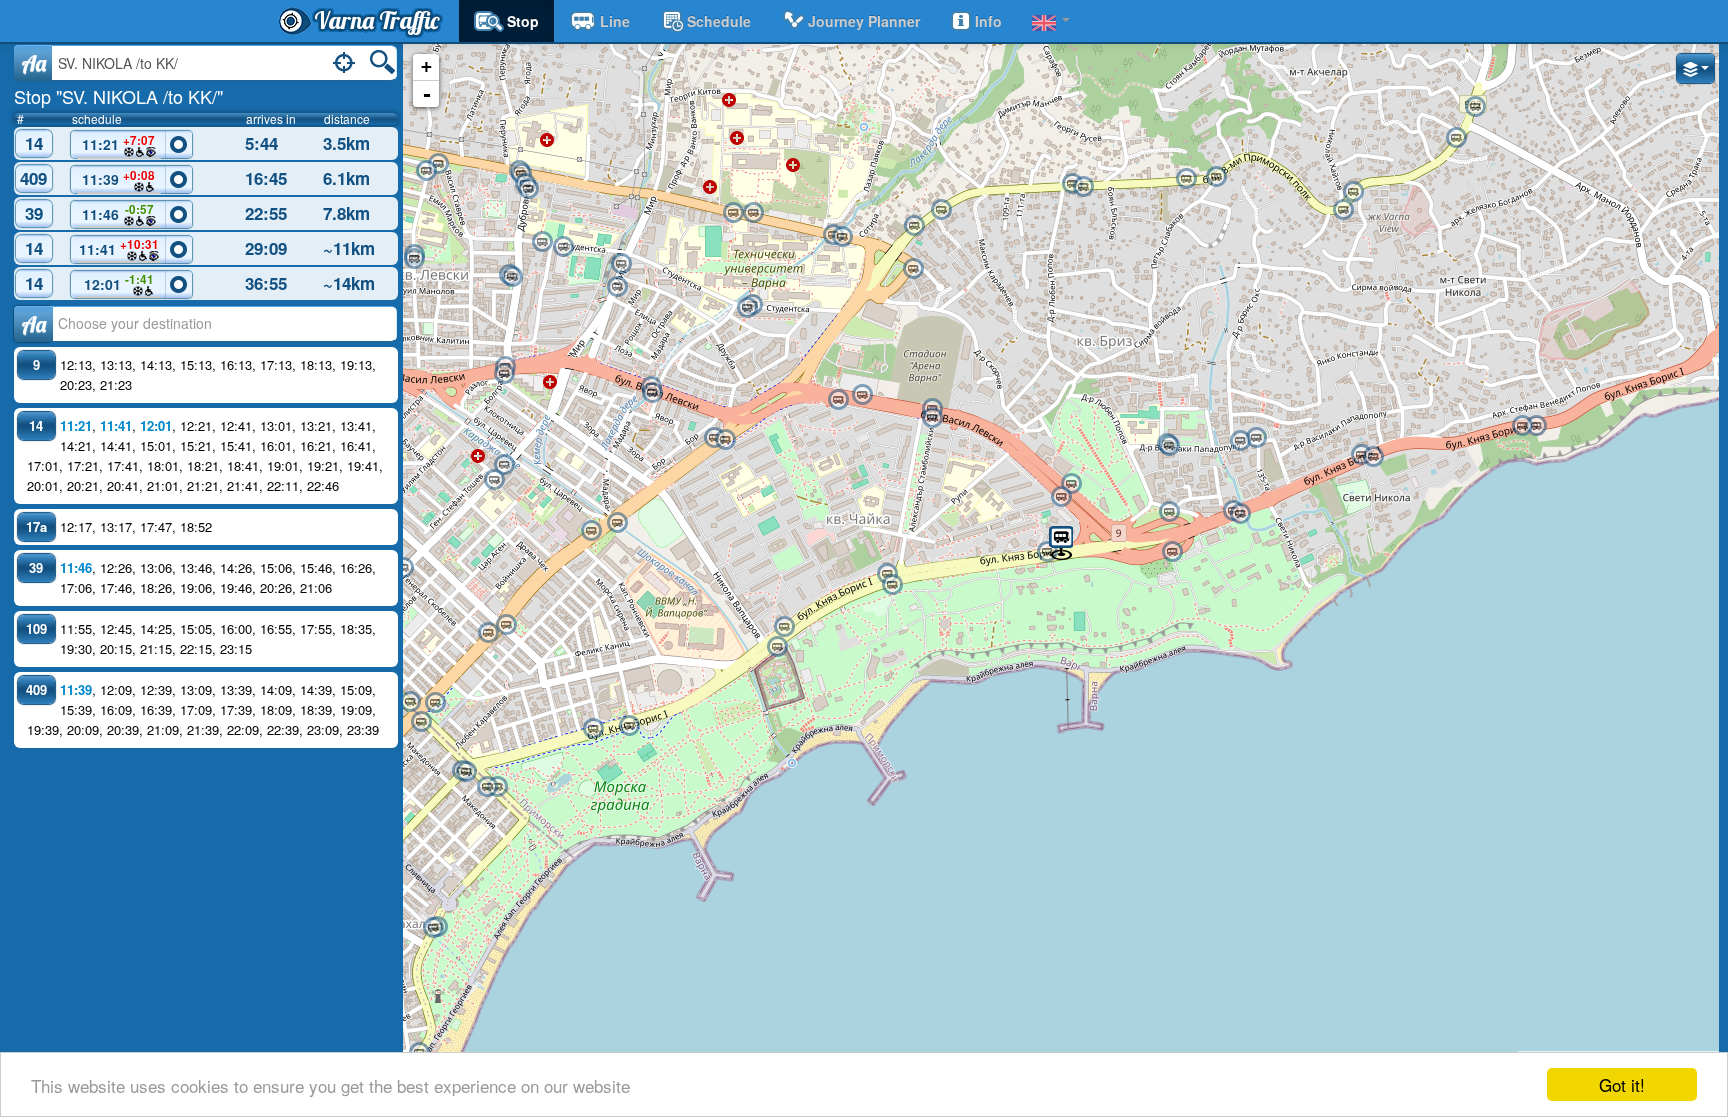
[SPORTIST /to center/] (862, 395)
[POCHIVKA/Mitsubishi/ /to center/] (1169, 512)
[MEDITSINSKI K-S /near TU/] (733, 213)
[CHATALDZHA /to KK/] (506, 625)
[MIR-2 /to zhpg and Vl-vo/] (621, 264)
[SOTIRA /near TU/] (842, 237)
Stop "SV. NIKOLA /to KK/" (118, 96)
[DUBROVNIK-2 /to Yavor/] (504, 374)
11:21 (119, 143)
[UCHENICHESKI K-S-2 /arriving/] (1169, 446)
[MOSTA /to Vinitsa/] (1216, 177)
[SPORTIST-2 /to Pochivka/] (838, 400)
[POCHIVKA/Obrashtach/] (1256, 438)
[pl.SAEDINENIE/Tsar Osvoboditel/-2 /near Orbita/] (421, 722)
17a (36, 526)
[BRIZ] (913, 269)
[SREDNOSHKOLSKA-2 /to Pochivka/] (1061, 497)
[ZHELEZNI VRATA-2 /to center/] (512, 277)
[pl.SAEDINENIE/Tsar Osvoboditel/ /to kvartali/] (410, 702)
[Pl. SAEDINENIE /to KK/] (435, 703)
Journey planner (864, 21)
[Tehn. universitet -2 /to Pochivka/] (747, 308)
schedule (719, 21)
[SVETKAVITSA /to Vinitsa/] (1343, 210)
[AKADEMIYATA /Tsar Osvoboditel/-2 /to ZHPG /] (487, 787)
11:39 (118, 178)
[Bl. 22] (438, 164)
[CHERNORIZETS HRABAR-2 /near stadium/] (563, 247)
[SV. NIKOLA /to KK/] (1061, 541)
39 (34, 213)
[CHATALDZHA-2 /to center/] (488, 633)
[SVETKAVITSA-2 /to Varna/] (1353, 192)
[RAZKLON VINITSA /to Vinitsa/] (1475, 107)
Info (988, 21)
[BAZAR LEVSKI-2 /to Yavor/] (652, 393)
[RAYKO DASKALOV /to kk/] (1536, 426)
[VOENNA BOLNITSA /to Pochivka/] (528, 189)
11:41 (119, 247)
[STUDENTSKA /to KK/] (1373, 457)
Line (615, 21)
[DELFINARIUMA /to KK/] (892, 585)
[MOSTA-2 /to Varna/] (1186, 179)
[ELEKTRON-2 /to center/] (504, 465)
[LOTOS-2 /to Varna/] (914, 226)
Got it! (1622, 1084)
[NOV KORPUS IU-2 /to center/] (414, 259)
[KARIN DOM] (1172, 552)
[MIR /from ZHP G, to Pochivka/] (617, 287)
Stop (523, 21)
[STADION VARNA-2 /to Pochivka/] (932, 418)
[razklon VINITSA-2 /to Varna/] (1456, 138)
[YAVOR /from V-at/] (725, 440)
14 (34, 143)
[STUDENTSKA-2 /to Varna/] (1361, 455)
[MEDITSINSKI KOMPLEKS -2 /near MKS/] (753, 213)
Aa (33, 63)
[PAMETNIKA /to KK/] (617, 523)
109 (36, 628)
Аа (33, 324)
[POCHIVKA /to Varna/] (1240, 441)
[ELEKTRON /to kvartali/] (494, 480)
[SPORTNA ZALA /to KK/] (629, 726)
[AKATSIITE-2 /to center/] (784, 627)
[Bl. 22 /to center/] (426, 171)
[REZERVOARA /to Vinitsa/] (1083, 187)
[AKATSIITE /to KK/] (777, 647)
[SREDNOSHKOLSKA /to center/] (1071, 484)
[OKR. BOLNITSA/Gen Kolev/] (403, 568)
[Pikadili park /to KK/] (1240, 514)
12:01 (119, 282)
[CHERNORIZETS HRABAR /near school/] (542, 242)
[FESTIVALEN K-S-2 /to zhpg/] (433, 928)
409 (33, 178)
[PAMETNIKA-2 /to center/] (591, 531)
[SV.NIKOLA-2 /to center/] (1047, 552)
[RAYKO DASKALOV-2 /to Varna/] (1522, 426)
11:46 (118, 212)
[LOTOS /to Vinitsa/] (941, 210)
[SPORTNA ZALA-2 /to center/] (593, 729)
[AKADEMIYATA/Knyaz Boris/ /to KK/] (466, 772)
